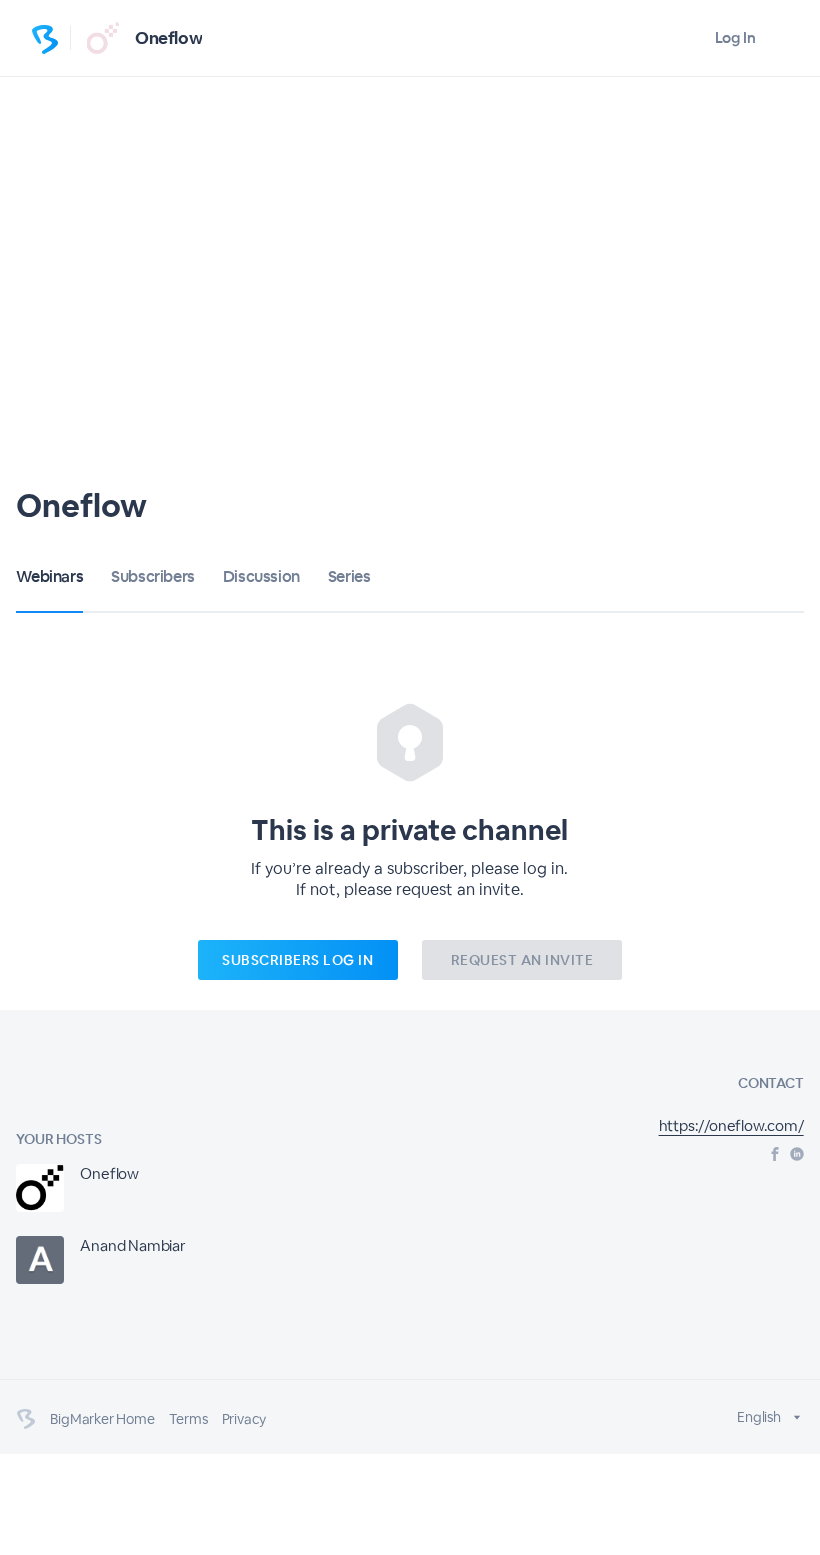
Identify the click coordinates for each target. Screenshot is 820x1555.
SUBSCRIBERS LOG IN (297, 960)
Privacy (244, 1419)
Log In (735, 37)
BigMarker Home (102, 1419)
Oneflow (168, 38)
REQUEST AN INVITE (522, 960)
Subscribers (153, 576)
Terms (188, 1419)
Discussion (261, 576)
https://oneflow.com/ (731, 1125)
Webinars (49, 576)
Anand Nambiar (132, 1245)
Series (349, 576)
